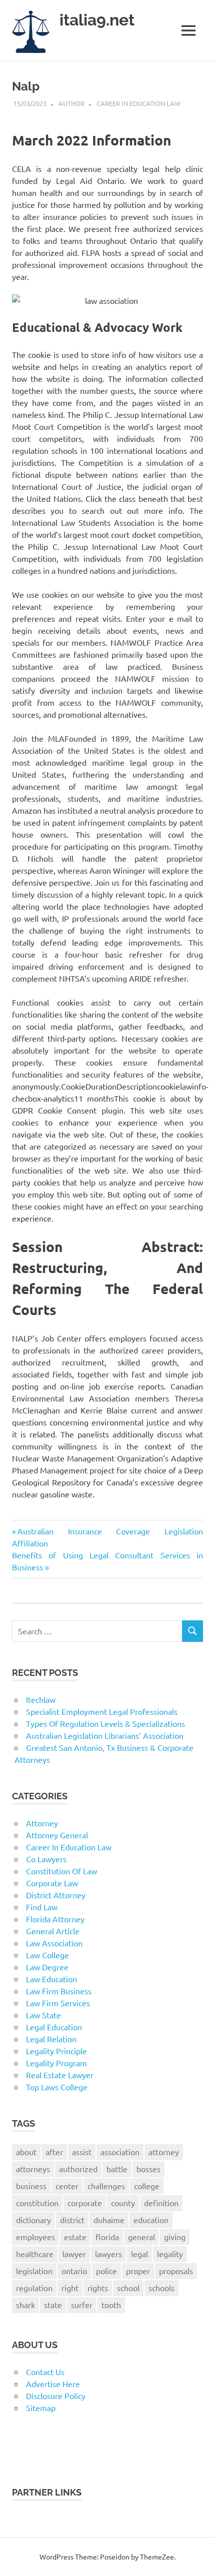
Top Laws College (57, 2087)
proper (138, 2271)
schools (161, 2288)
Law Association (54, 1943)
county (123, 2203)
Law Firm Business (59, 1991)
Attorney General (57, 1835)
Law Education (51, 1979)
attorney (164, 2152)
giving (175, 2237)
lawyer (74, 2254)
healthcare (35, 2254)
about (26, 2152)
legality (170, 2254)
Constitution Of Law (61, 1871)
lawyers (108, 2254)
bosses (148, 2169)
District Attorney (56, 1895)
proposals (176, 2271)
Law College (47, 1955)
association (120, 2152)
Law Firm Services (58, 2003)
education (151, 2220)
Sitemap (41, 2408)
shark (25, 2305)
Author (71, 103)
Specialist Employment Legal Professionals (102, 1711)
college (147, 2186)
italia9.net (97, 20)
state (53, 2305)
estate (75, 2237)
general (141, 2237)
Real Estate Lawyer (60, 2075)
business (31, 2186)
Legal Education (54, 2027)
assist (82, 2152)
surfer (82, 2305)
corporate (85, 2203)
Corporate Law (52, 1883)
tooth (111, 2305)
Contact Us (45, 2372)
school (128, 2288)
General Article (53, 1931)
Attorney (42, 1823)
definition (161, 2203)
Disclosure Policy (56, 2396)
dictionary (33, 2220)
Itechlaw (41, 1699)
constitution (37, 2203)
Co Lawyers (46, 1859)
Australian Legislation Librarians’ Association (105, 1735)
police (106, 2271)
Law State (43, 2015)
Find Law (42, 1907)
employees (35, 2237)
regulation (34, 2288)
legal (139, 2254)
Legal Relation (51, 2039)
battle (117, 2169)
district (72, 2220)
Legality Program (56, 2063)
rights (98, 2288)
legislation (34, 2271)
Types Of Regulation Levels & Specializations (105, 1723)
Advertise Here (53, 2384)
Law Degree (47, 1967)
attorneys (33, 2169)
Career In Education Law (138, 103)
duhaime (109, 2220)
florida (107, 2237)
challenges (106, 2186)
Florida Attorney (55, 1919)
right (70, 2288)
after (54, 2152)
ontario (74, 2271)
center (67, 2186)
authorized (78, 2169)
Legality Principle (56, 2051)
